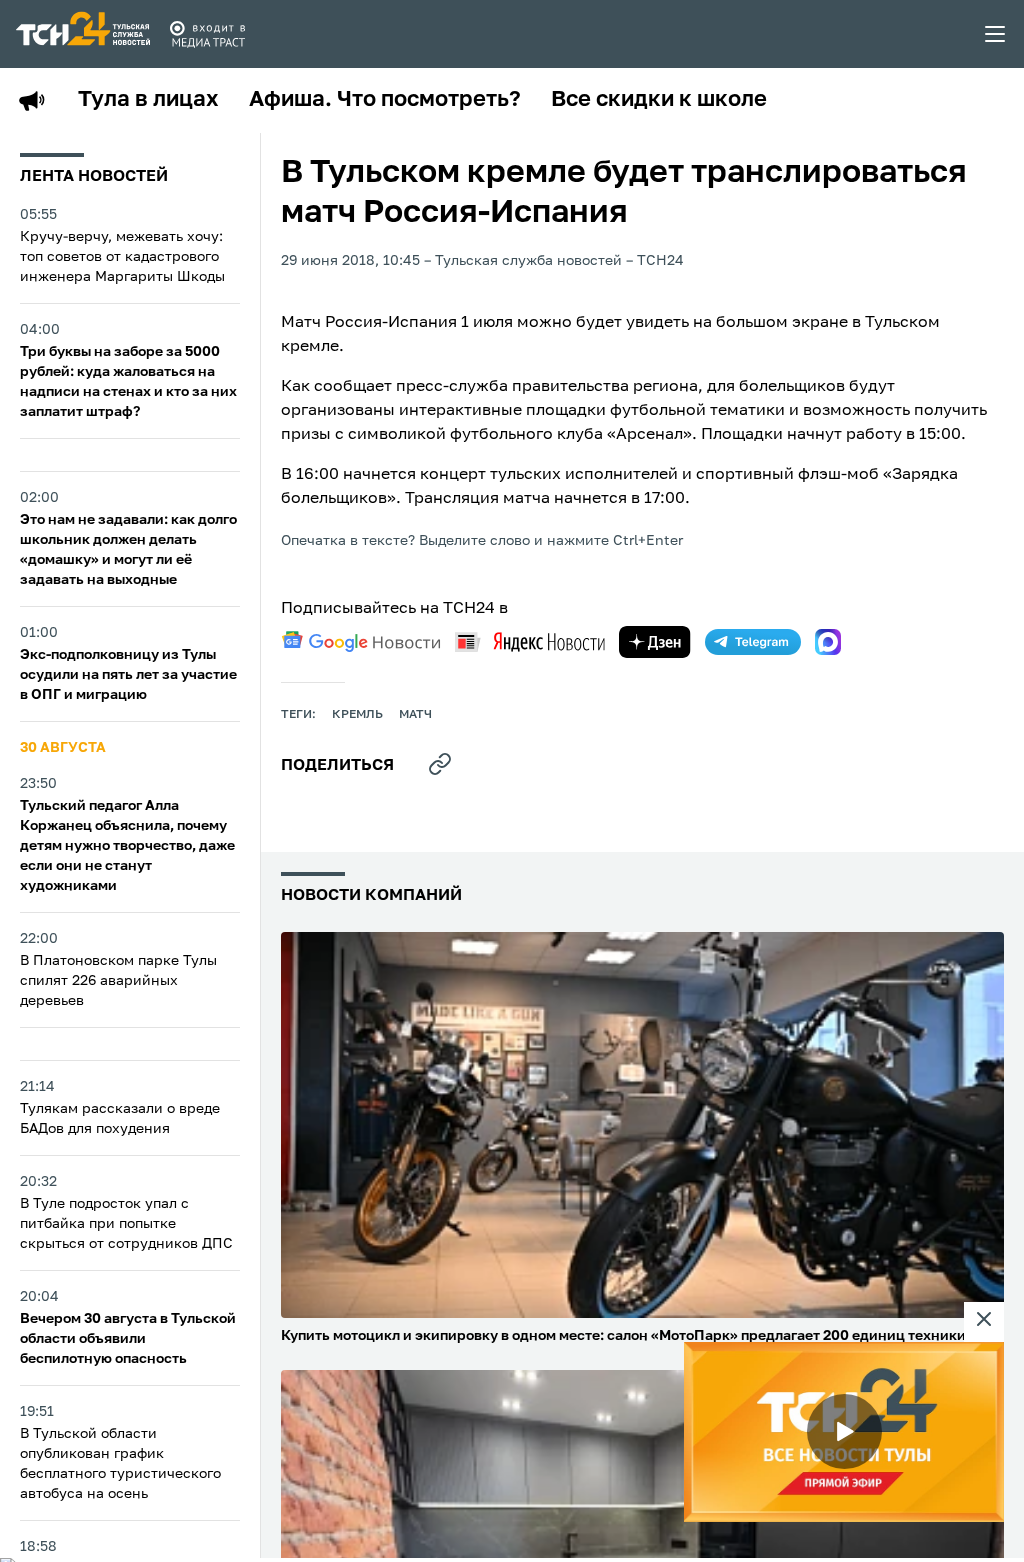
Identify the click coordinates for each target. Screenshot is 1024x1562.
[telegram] (753, 642)
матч (415, 715)
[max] (828, 642)
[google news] (361, 642)
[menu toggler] (996, 34)
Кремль (357, 715)
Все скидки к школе (659, 100)
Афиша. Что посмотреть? (385, 100)
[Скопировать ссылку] (440, 764)
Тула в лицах (148, 100)
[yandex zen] (655, 642)
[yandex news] (530, 641)
